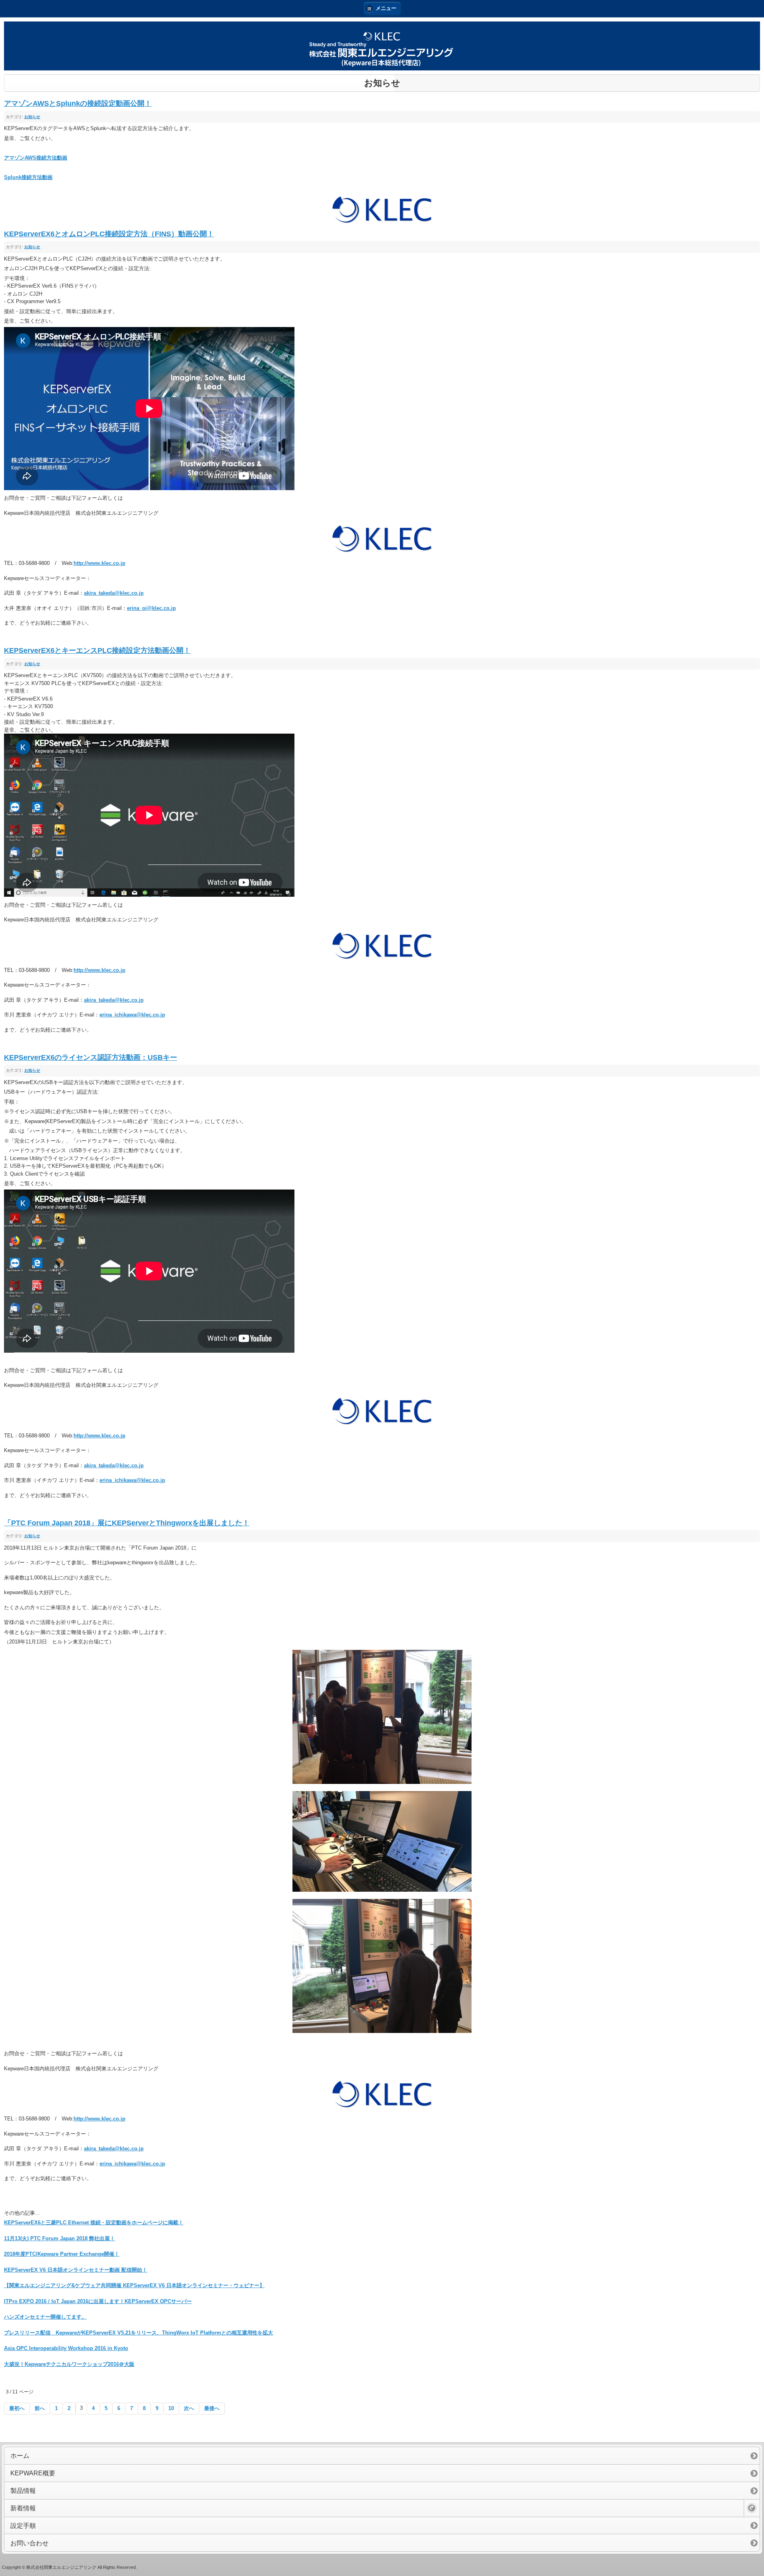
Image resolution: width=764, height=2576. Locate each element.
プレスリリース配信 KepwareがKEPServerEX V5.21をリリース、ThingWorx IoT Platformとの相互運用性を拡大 (138, 2333)
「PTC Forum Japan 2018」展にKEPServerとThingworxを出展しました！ (127, 1523)
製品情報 (23, 2491)
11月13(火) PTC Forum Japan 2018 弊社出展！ (59, 2238)
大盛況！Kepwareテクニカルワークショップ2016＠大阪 (69, 2364)
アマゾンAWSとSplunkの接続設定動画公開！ (78, 103)
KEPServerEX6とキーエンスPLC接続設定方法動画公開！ (97, 650)
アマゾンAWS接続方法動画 (36, 158)
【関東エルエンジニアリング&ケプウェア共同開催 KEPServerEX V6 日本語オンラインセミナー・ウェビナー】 (134, 2285)
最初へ (17, 2408)
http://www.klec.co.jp (99, 563)
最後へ (212, 2408)
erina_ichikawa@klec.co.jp (132, 1015)
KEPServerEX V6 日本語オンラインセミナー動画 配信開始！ (76, 2270)
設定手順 (23, 2526)
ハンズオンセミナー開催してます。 (45, 2317)
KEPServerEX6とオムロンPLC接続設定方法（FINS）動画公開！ (109, 234)
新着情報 (23, 2508)
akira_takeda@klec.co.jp (114, 593)
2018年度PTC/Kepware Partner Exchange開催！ (62, 2254)
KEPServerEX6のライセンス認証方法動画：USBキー (91, 1057)
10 (171, 2408)
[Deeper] (752, 2508)
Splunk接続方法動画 (28, 177)
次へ (189, 2408)
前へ (40, 2408)
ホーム (20, 2456)
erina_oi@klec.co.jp (151, 608)
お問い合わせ (29, 2543)
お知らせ (32, 117)
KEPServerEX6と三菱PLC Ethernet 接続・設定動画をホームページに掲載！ (94, 2223)
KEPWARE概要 (33, 2473)
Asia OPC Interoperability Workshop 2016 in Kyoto (66, 2348)
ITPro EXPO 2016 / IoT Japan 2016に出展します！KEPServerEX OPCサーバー (98, 2301)
